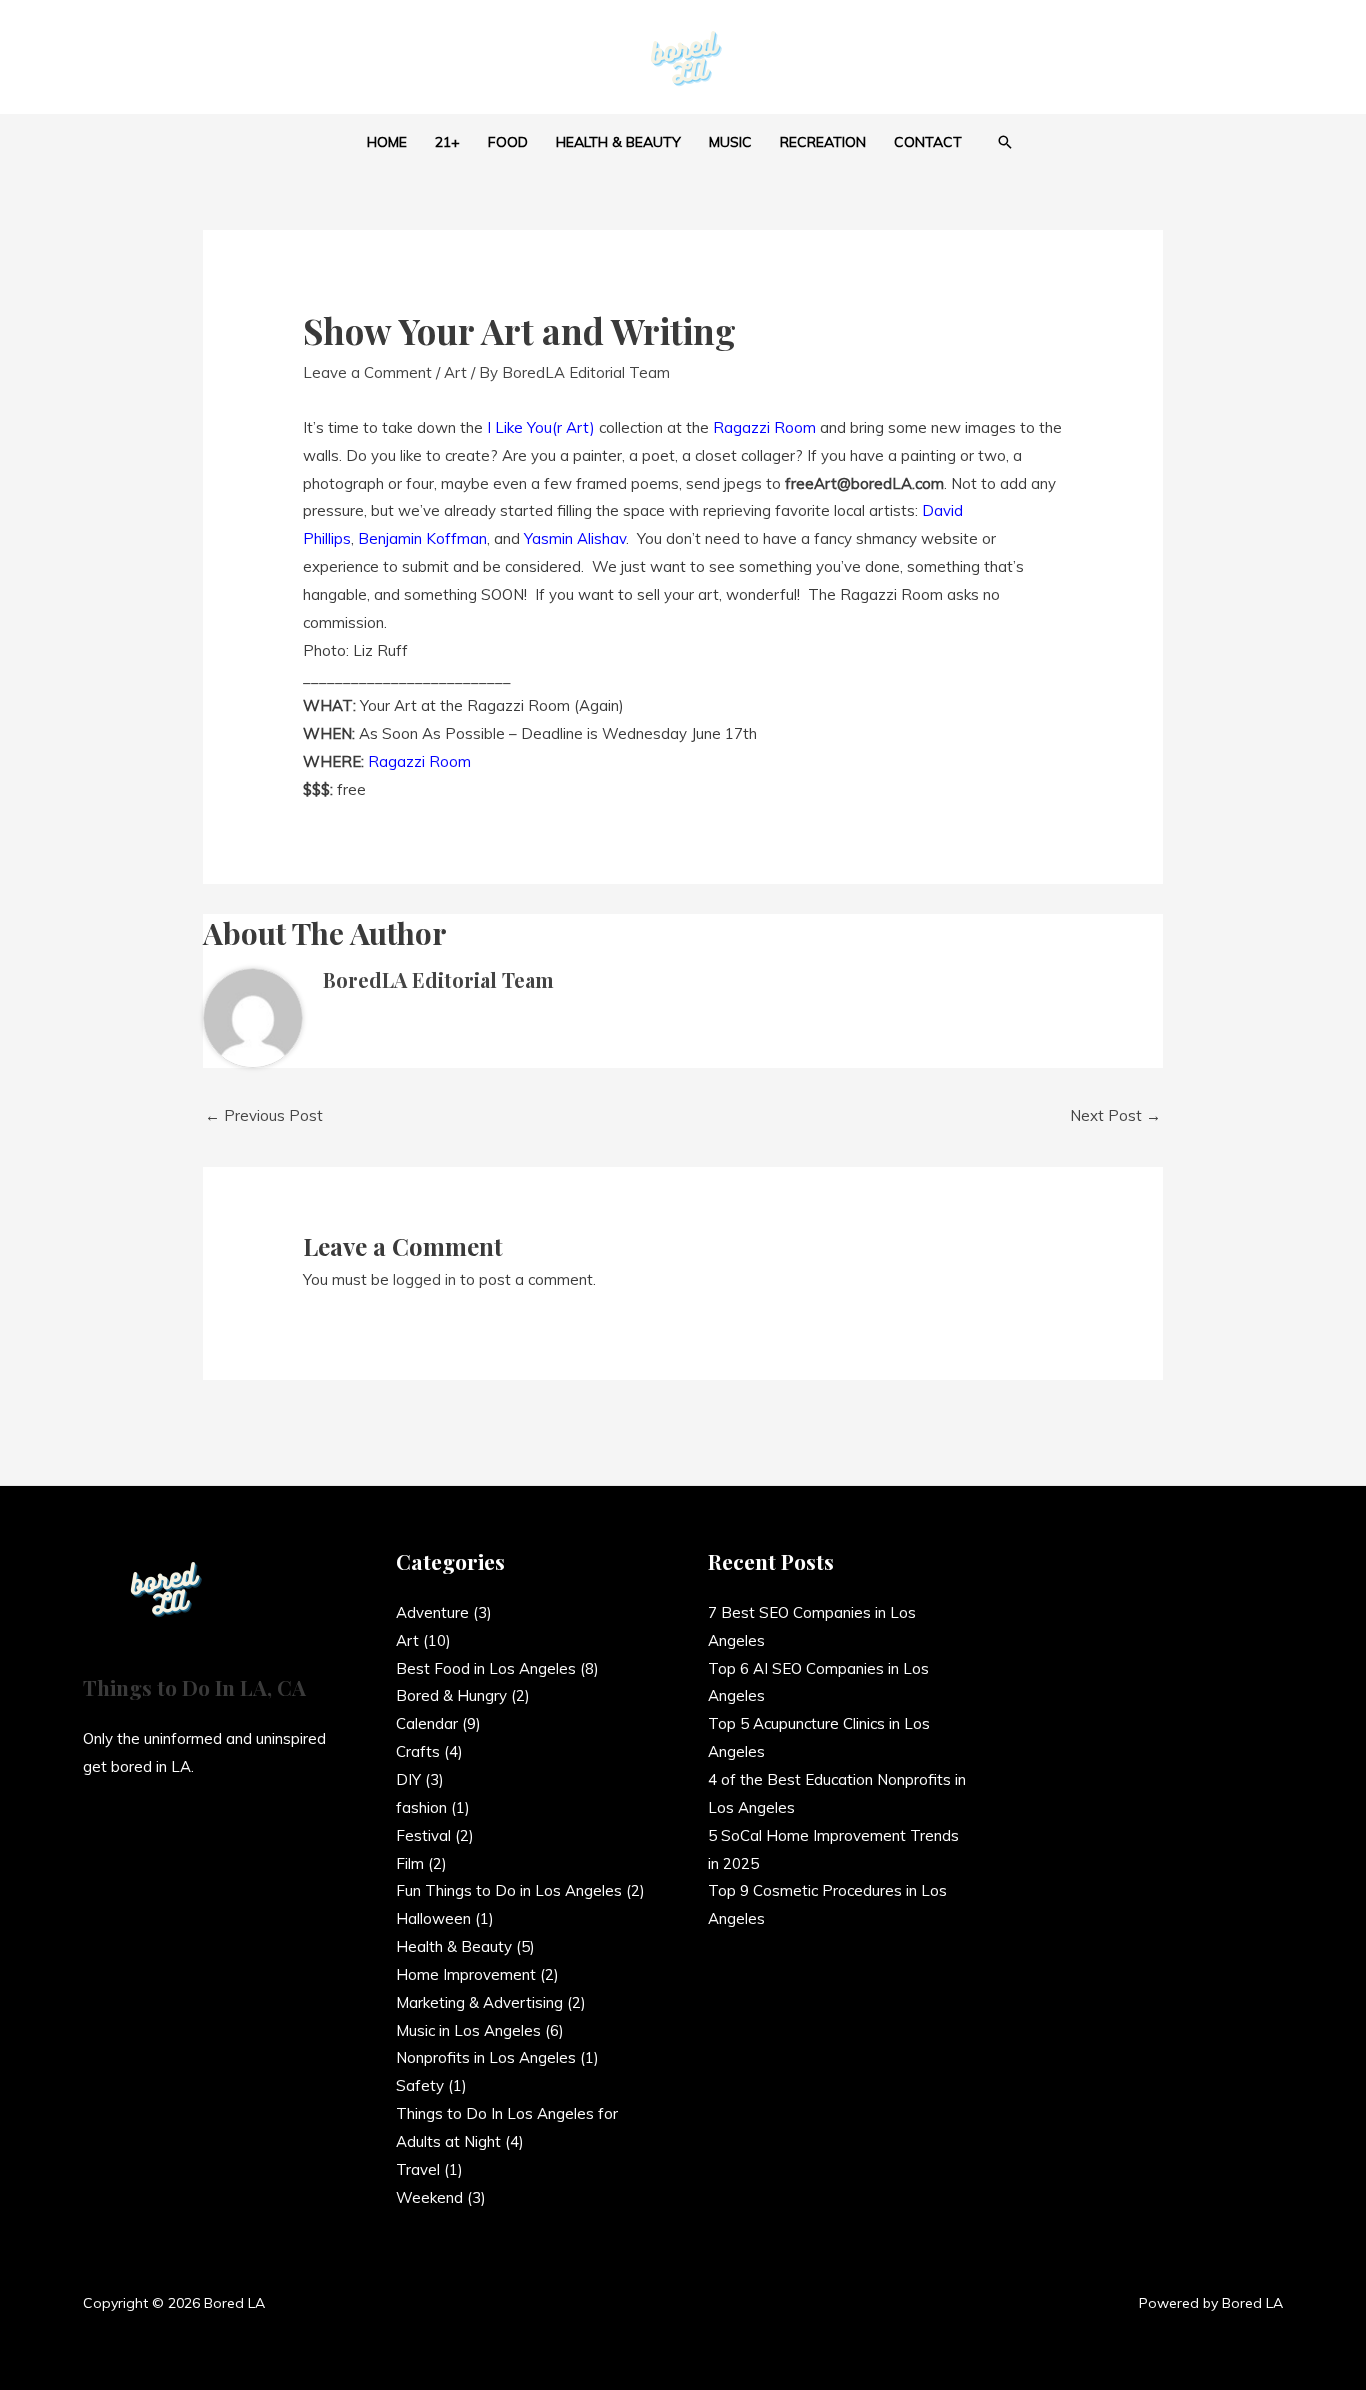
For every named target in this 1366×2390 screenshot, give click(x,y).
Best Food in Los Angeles (486, 1668)
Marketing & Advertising (479, 2002)
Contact (928, 142)
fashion (421, 1807)
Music (730, 142)
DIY (408, 1779)
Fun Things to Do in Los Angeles (509, 1890)
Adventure (432, 1612)
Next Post (1115, 1115)
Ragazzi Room (766, 427)
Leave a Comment (367, 372)
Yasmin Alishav (575, 538)
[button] (1005, 142)
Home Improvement (466, 1974)
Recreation (823, 142)
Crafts (418, 1751)
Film (410, 1863)
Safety (420, 2085)
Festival (423, 1835)
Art (455, 372)
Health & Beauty (618, 142)
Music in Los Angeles (468, 2030)
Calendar (427, 1723)
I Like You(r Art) (541, 427)
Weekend (429, 2197)
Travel (418, 2169)
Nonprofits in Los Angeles (486, 2057)
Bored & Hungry (451, 1695)
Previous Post (264, 1115)
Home (387, 142)
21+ (447, 142)
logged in (424, 1279)
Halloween (433, 1918)
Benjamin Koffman (422, 538)
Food (508, 142)
